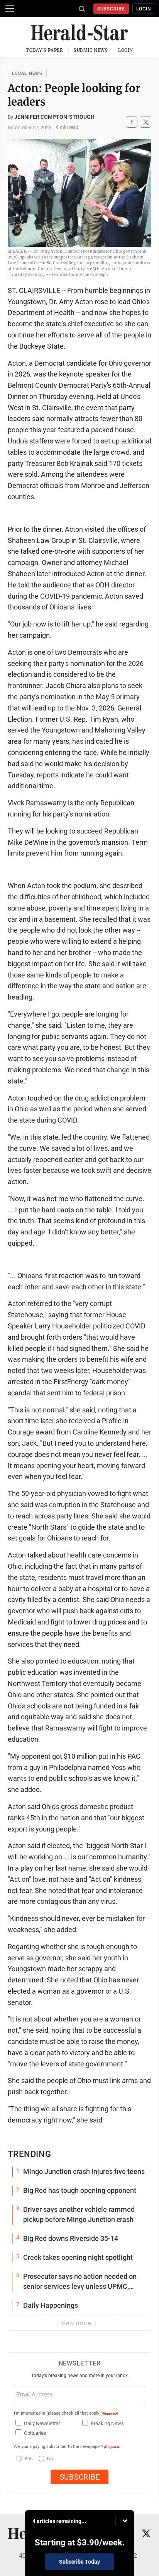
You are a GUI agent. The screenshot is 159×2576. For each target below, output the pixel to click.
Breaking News (107, 2423)
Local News (27, 73)
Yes (28, 2459)
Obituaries (35, 2433)
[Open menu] (10, 9)
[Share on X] (145, 122)
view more (77, 2323)
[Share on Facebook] (132, 122)
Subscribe (111, 9)
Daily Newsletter (42, 2423)
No (50, 2459)
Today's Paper (44, 50)
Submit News (91, 50)
